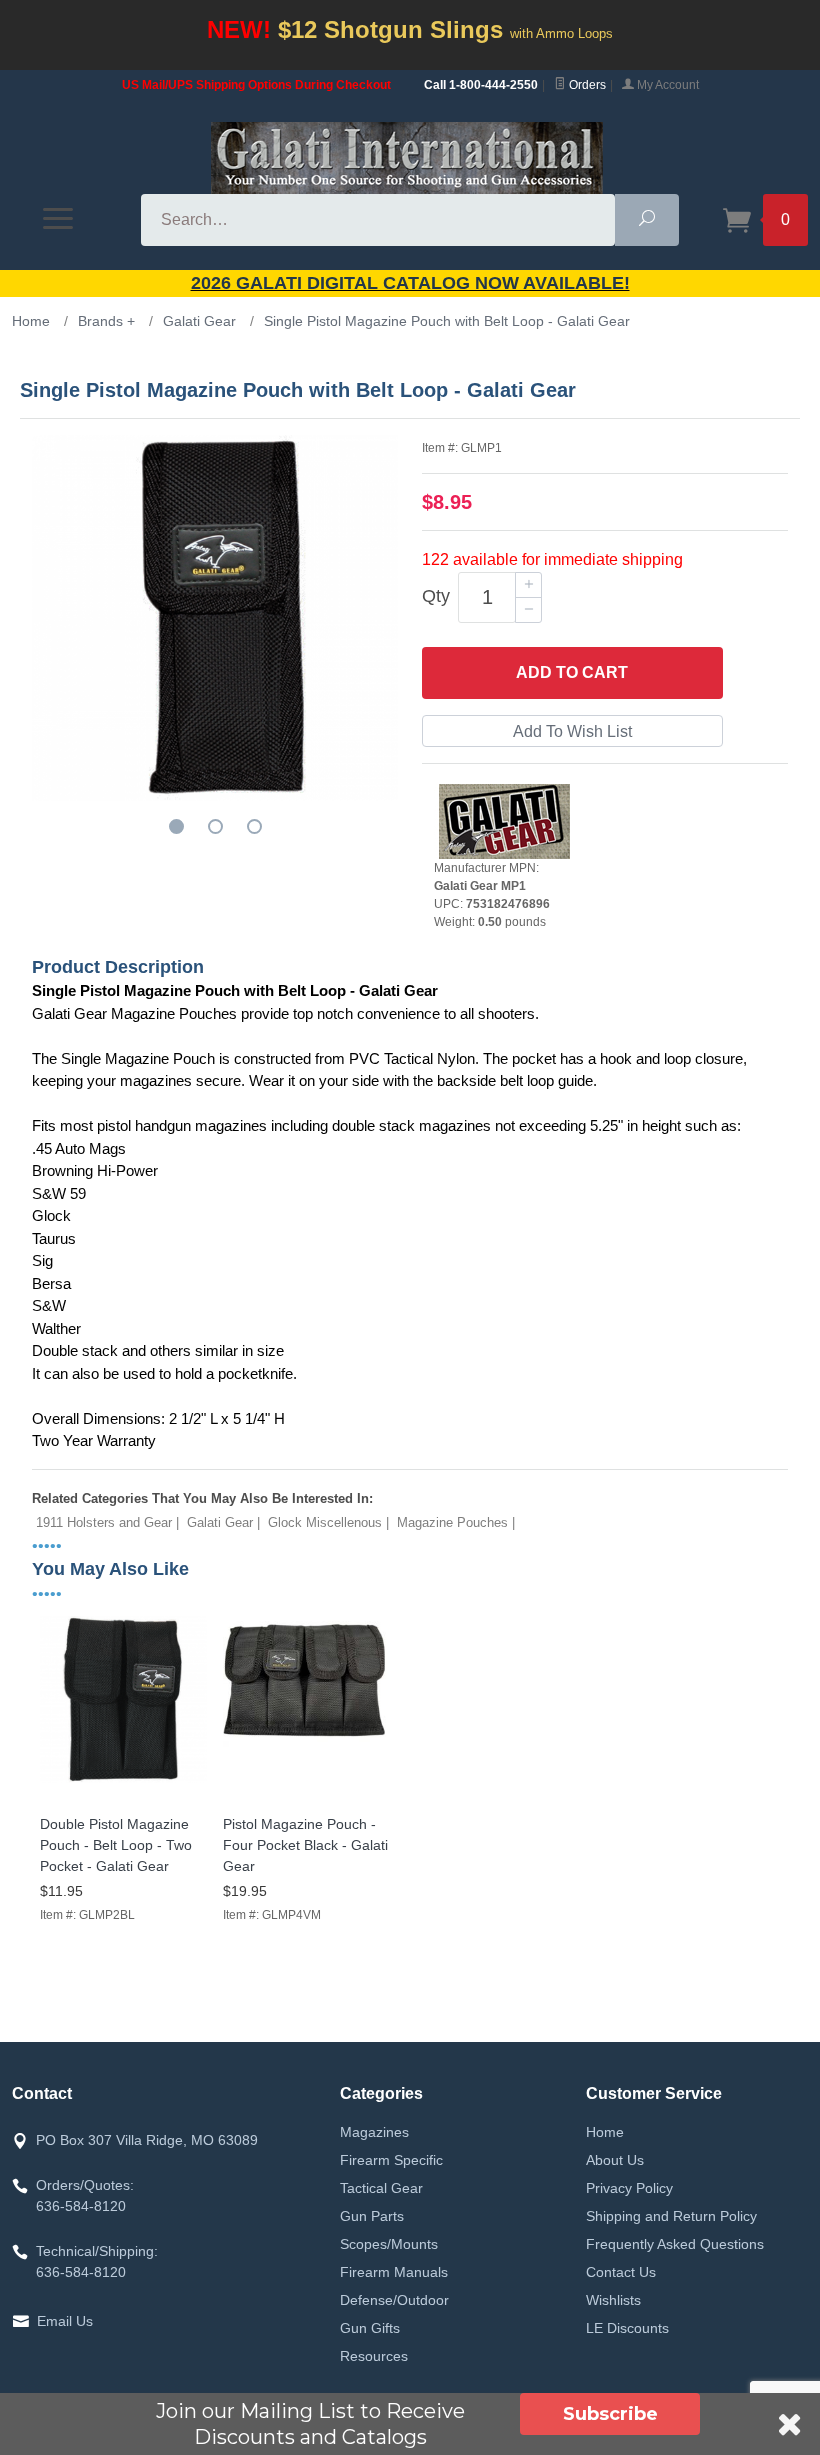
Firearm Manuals (394, 2272)
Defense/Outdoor (394, 2300)
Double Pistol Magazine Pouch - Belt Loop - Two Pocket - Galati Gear (116, 1845)
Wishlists (613, 2300)
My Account (666, 85)
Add (572, 672)
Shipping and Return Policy (671, 2216)
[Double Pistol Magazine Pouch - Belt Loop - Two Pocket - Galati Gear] (123, 1783)
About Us (615, 2160)
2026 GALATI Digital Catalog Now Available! (410, 283)
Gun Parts (372, 2216)
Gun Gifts (370, 2328)
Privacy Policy (629, 2188)
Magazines (374, 2132)
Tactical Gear (381, 2188)
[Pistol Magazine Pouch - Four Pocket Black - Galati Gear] (306, 1783)
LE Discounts (627, 2328)
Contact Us (621, 2272)
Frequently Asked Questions (675, 2244)
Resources (374, 2356)
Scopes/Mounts (389, 2244)
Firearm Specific (391, 2160)
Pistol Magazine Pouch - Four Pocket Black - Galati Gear (305, 1845)
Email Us (65, 2321)
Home (605, 2132)
